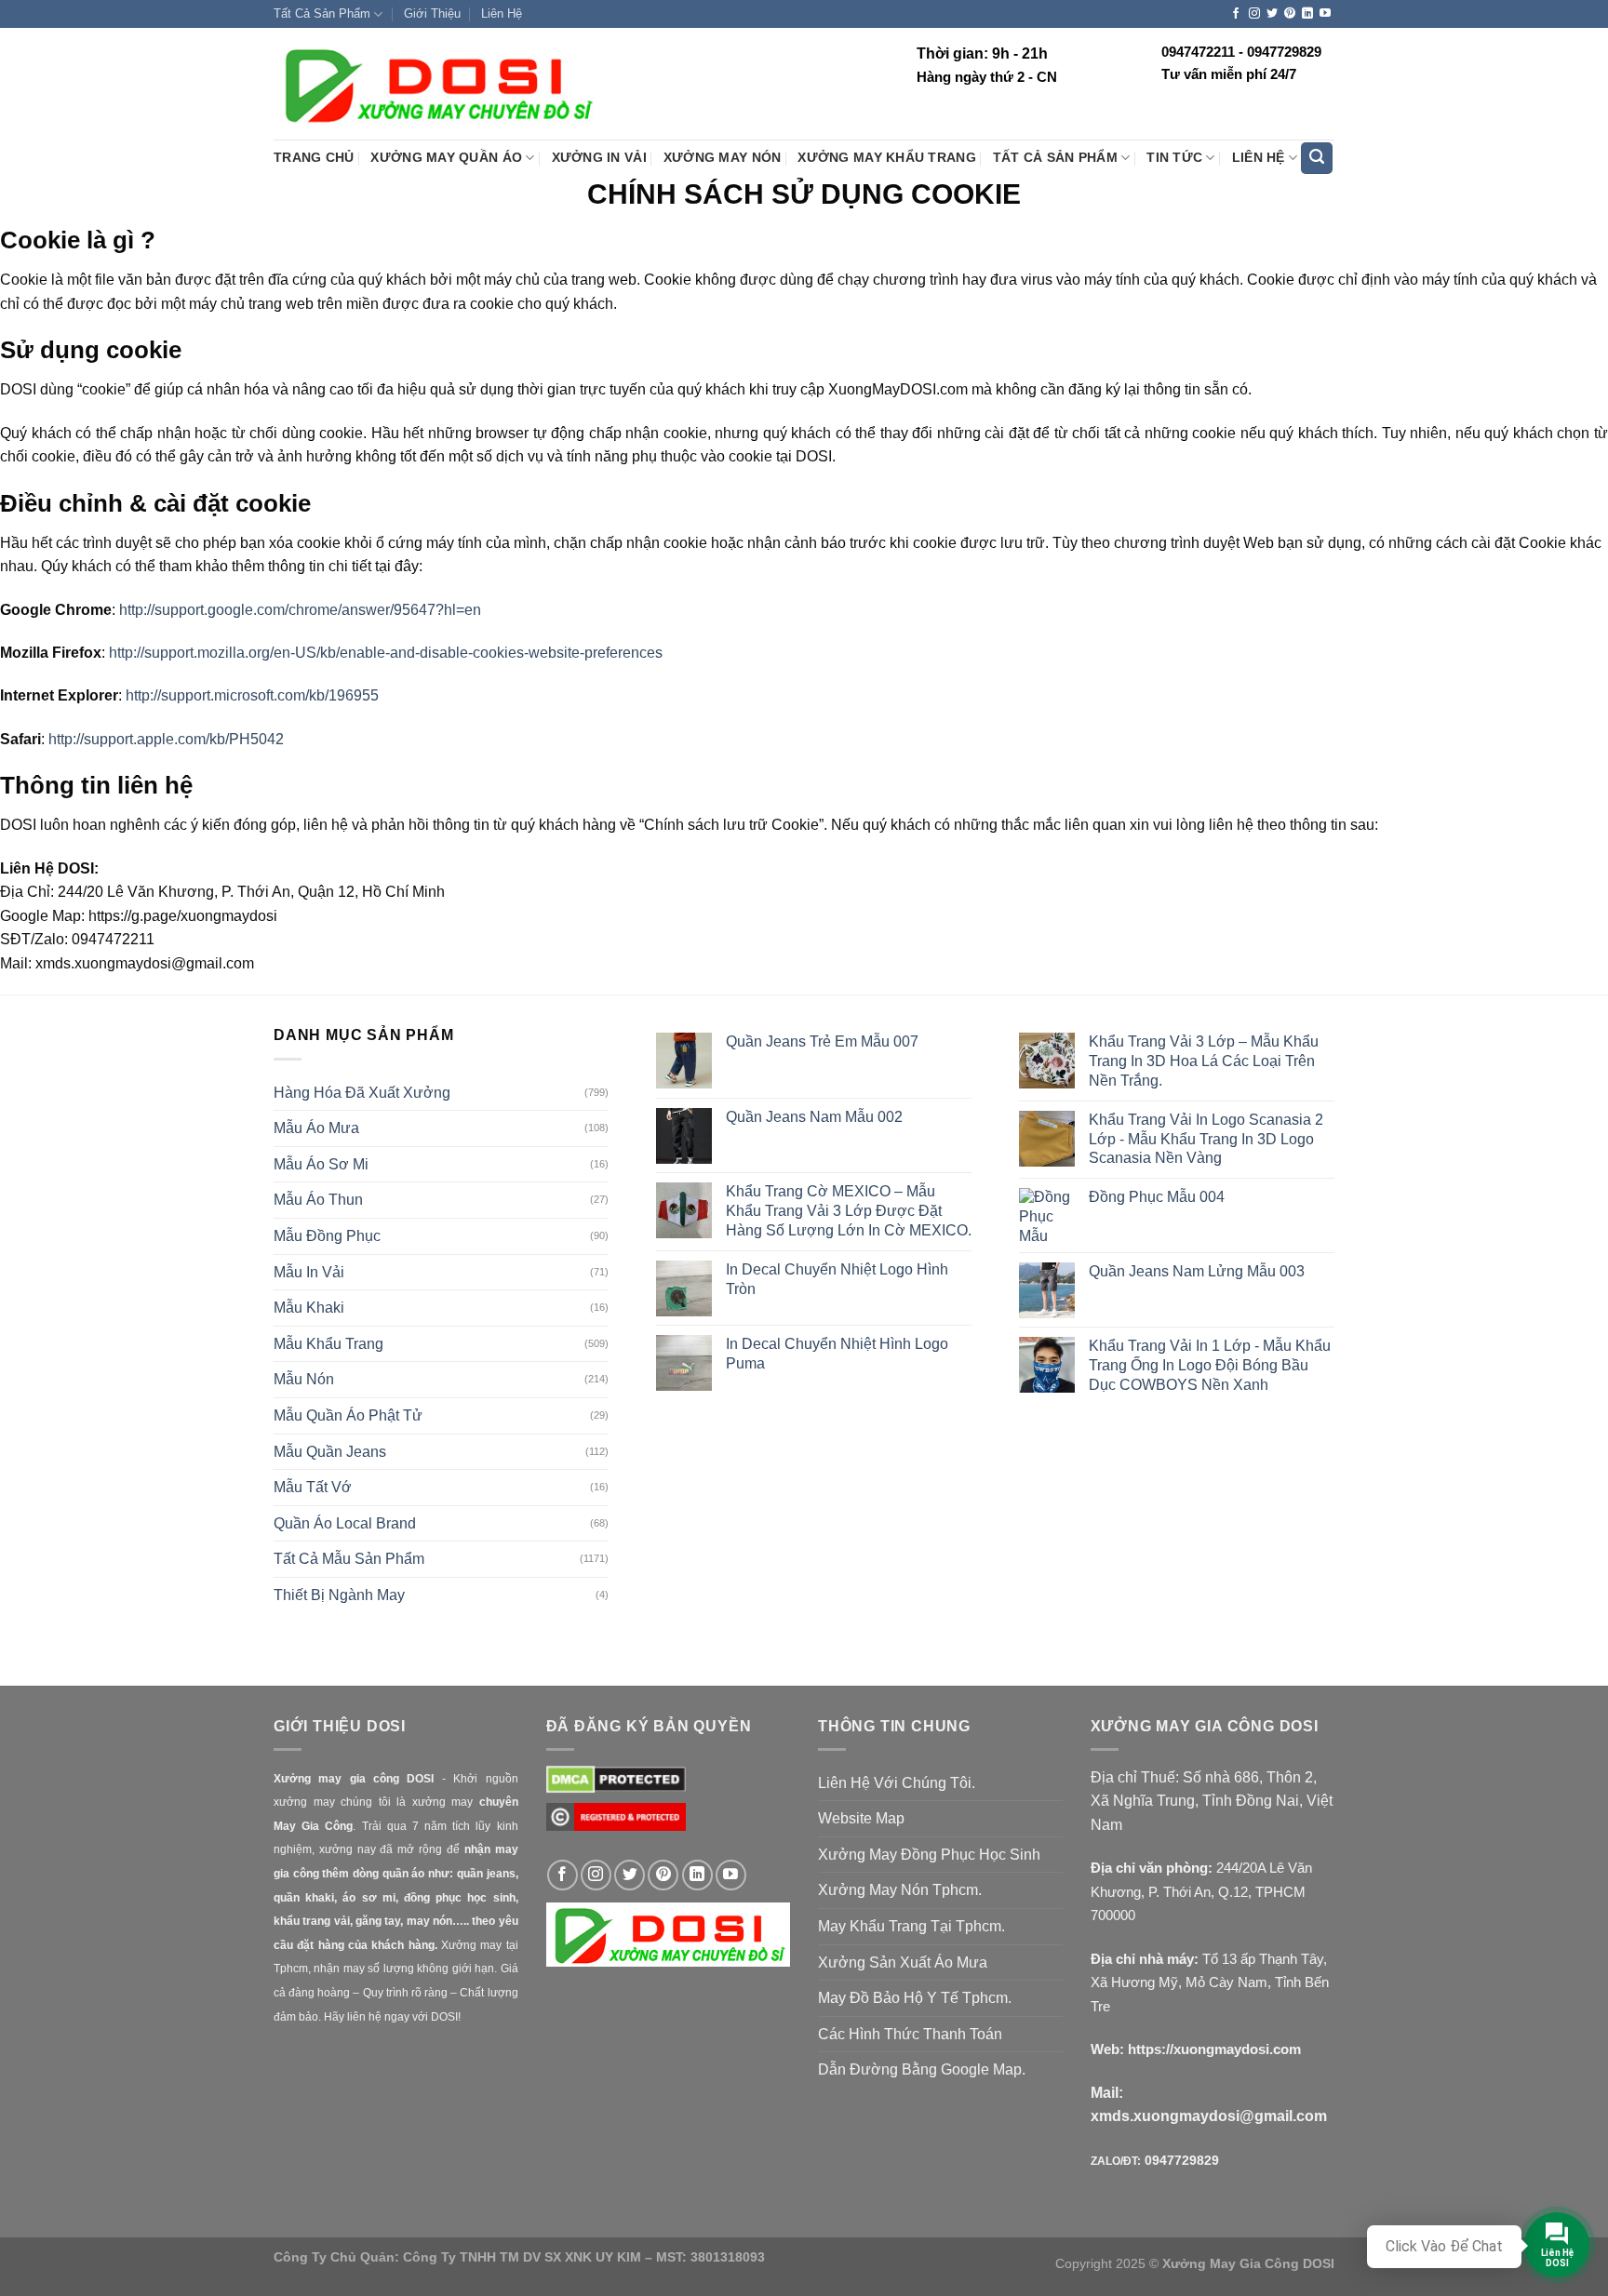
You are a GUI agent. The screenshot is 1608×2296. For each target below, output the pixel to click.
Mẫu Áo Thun (318, 1200)
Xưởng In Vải (599, 158)
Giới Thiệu (432, 13)
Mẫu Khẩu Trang (328, 1344)
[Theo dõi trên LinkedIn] (1307, 14)
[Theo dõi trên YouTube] (1325, 14)
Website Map (861, 1818)
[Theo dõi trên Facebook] (1236, 14)
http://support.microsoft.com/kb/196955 (252, 695)
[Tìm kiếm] (1317, 159)
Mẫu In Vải (309, 1272)
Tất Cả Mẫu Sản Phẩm (349, 1559)
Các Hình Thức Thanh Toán (910, 2034)
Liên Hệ (502, 13)
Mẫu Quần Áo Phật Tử (348, 1415)
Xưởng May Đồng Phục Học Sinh (929, 1855)
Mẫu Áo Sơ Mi (321, 1164)
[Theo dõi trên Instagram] (1254, 14)
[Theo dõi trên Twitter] (1272, 14)
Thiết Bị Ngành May (339, 1595)
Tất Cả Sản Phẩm (322, 13)
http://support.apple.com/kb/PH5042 (166, 739)
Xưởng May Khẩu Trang (886, 158)
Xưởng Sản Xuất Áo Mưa (903, 1962)
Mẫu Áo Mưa (316, 1128)
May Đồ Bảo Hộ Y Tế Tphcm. (915, 1998)
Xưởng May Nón (723, 158)
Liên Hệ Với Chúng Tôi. (897, 1783)
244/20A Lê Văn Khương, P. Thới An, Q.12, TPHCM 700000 (1201, 1891)
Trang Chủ (314, 158)
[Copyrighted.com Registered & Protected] (616, 1826)
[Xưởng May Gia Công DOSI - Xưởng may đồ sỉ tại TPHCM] (436, 85)
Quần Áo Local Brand (345, 1523)
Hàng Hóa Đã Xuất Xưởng (362, 1093)
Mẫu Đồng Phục (327, 1236)
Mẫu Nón (304, 1379)
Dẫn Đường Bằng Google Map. (922, 2069)
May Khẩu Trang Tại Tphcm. (911, 1926)
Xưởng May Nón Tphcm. (900, 1890)
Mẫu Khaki (309, 1308)
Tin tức (1174, 158)
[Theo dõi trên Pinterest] (1290, 14)
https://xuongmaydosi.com (1214, 2049)
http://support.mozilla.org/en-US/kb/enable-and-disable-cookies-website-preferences (386, 653)
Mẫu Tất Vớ (313, 1487)
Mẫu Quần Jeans (330, 1452)
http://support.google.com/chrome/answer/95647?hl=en (298, 610)
